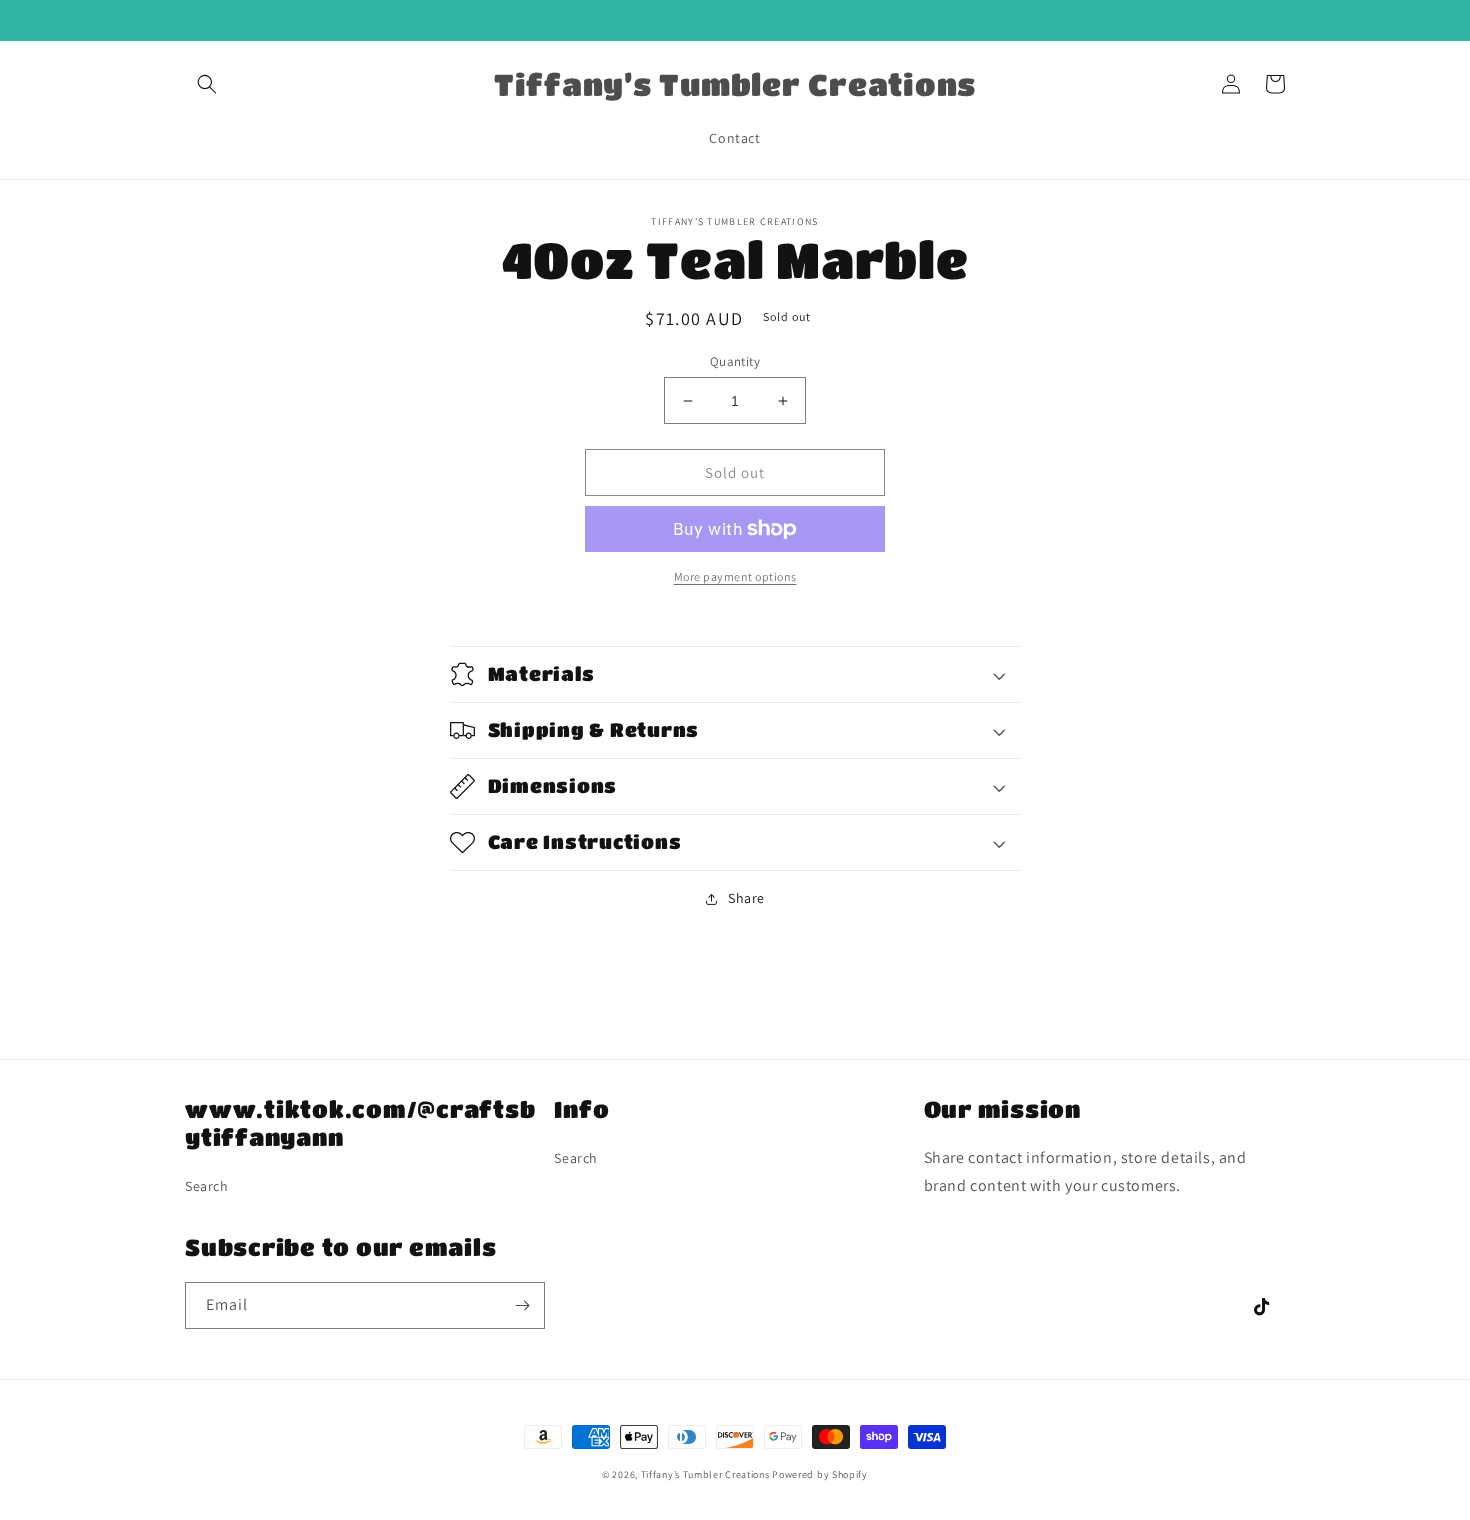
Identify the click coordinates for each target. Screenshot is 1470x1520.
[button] (207, 84)
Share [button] (746, 898)
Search (207, 1186)
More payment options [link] (735, 576)
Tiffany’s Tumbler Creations (707, 1474)
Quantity (735, 361)
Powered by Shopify (820, 1474)
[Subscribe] (522, 1305)
